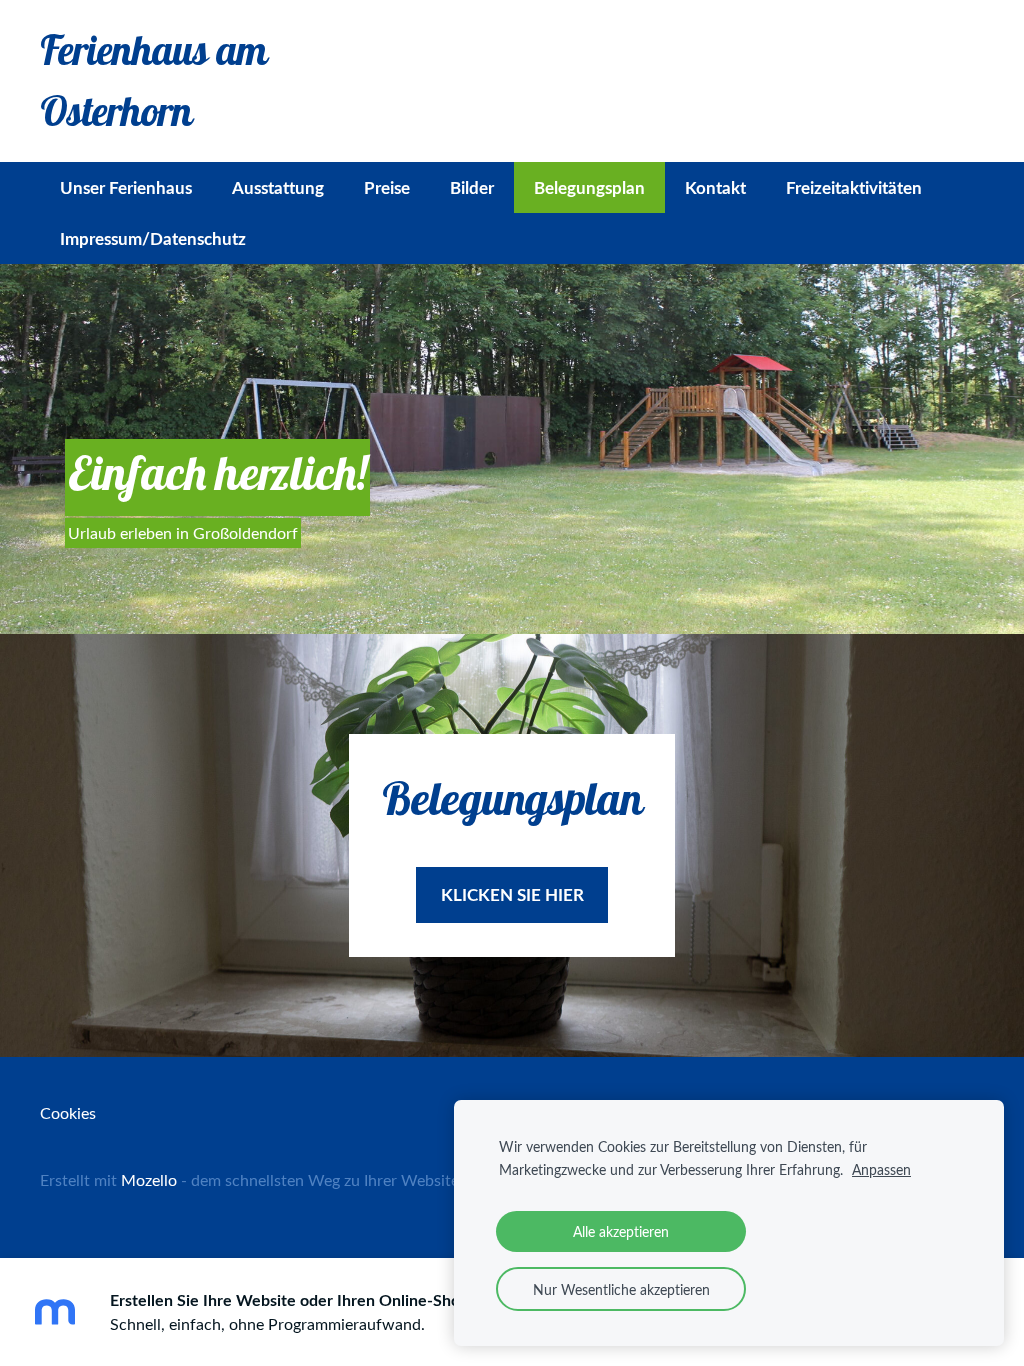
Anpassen (881, 1169)
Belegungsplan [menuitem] (589, 187)
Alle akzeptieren (621, 1231)
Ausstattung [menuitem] (278, 187)
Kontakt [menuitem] (715, 187)
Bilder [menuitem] (472, 187)
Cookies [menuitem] (68, 1113)
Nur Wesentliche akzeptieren (621, 1289)
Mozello (149, 1180)
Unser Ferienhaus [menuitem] (126, 187)
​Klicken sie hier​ (512, 894)
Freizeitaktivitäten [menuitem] (854, 187)
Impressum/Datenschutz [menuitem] (153, 238)
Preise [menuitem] (387, 187)
